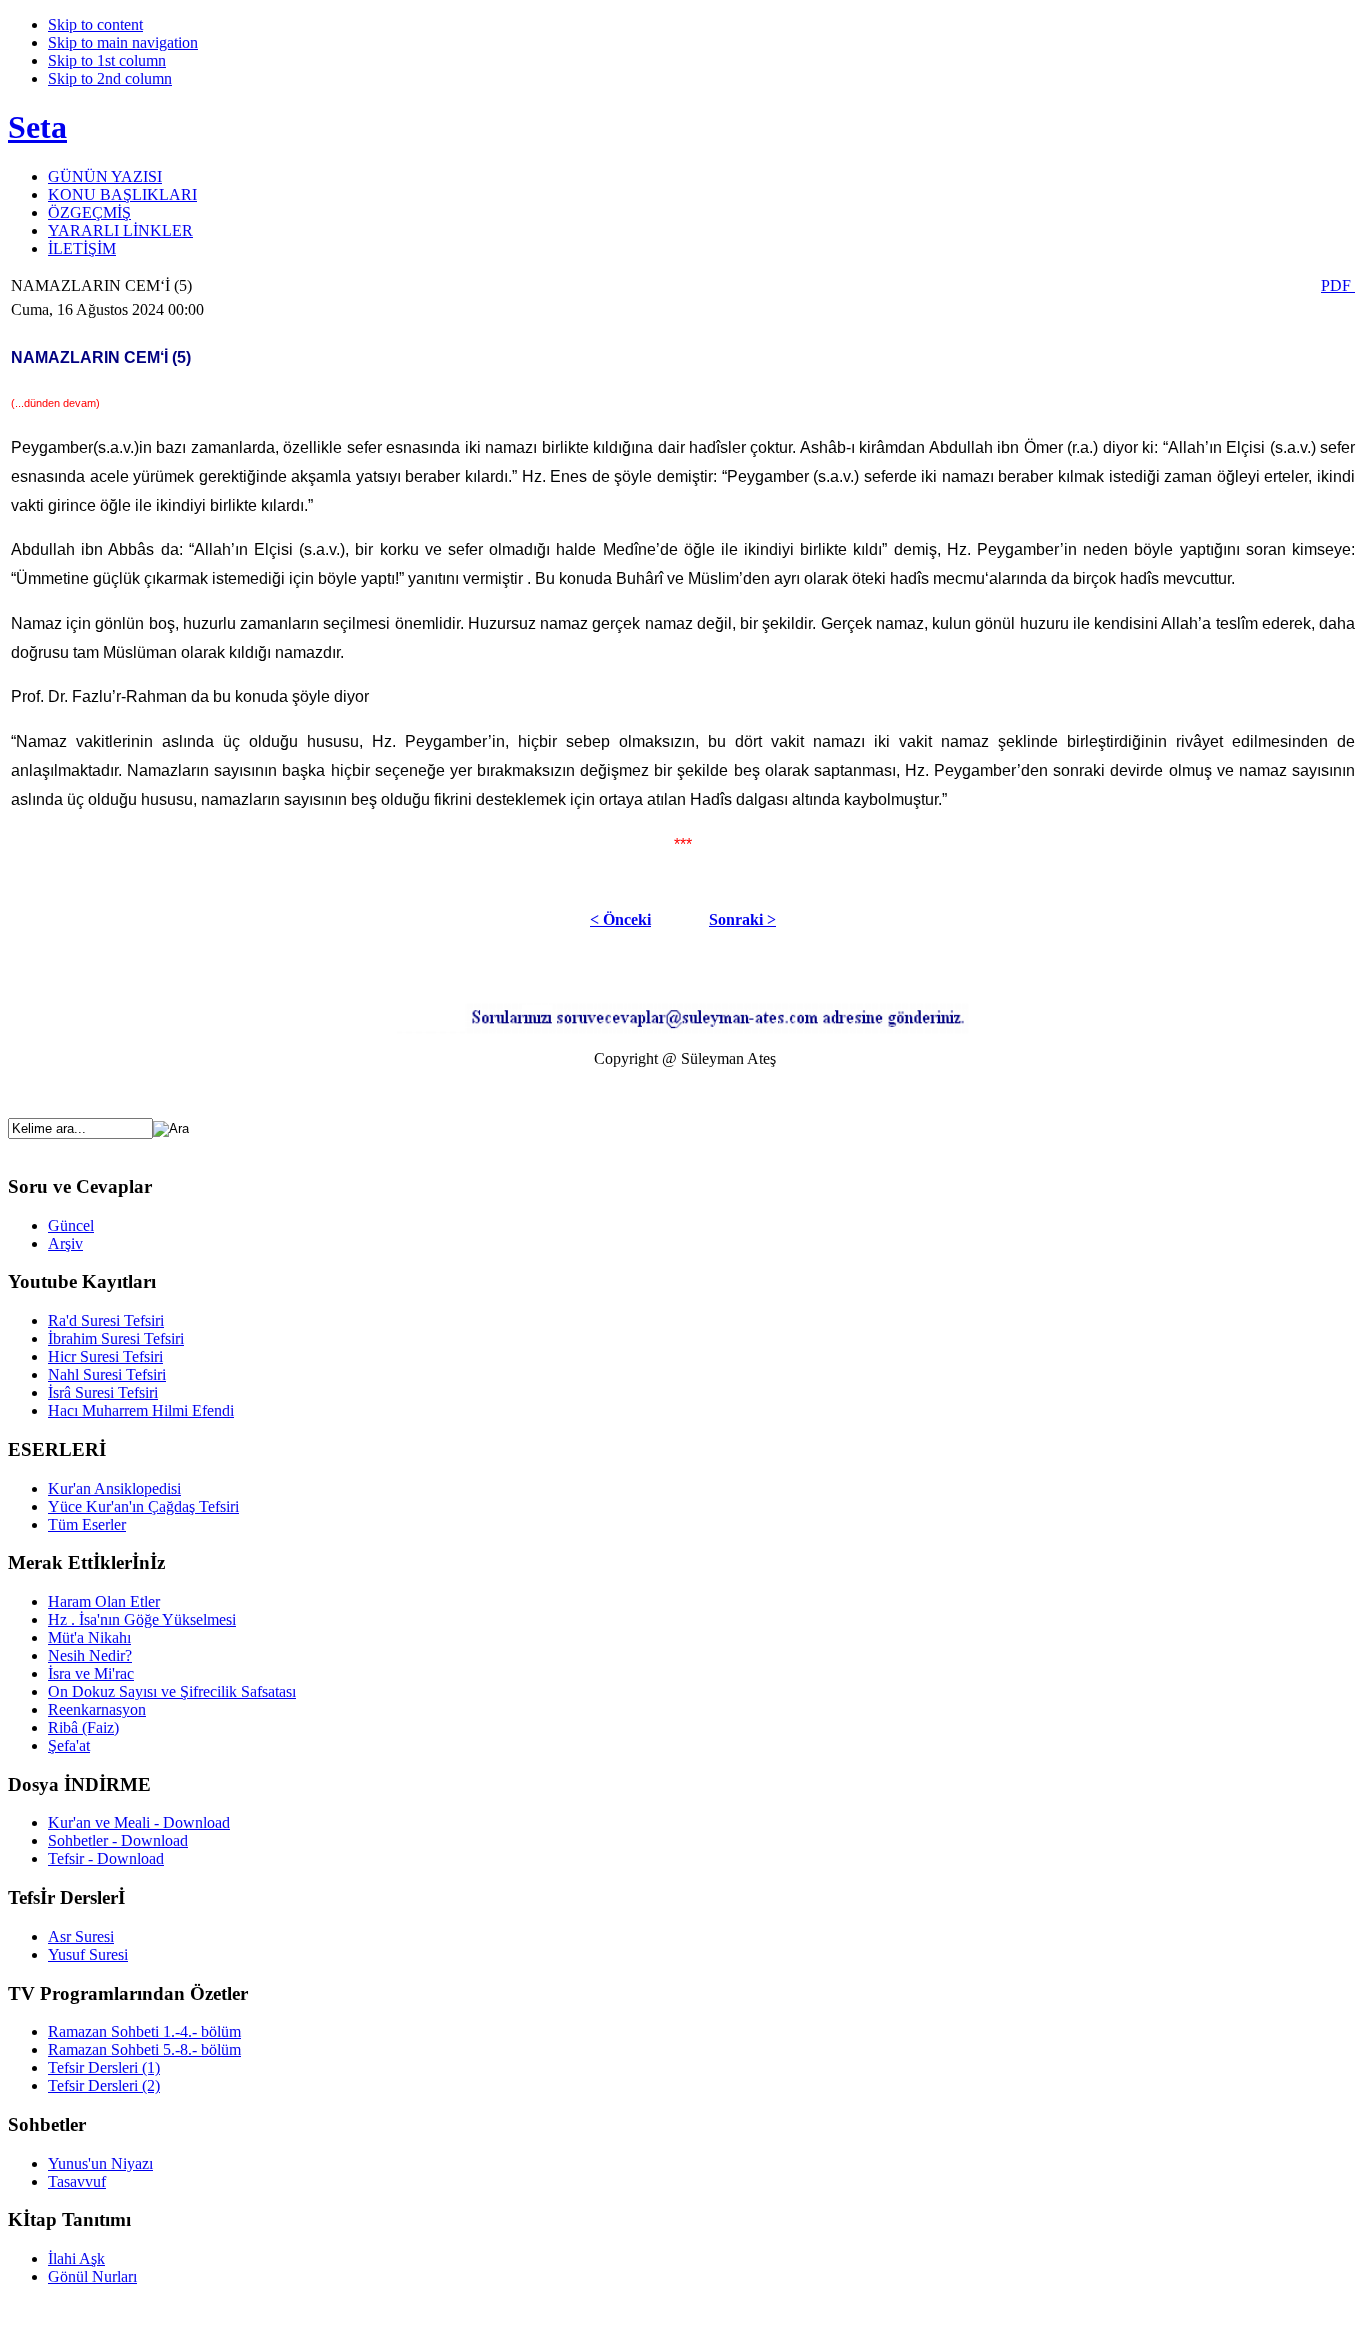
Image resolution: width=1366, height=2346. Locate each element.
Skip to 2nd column (110, 78)
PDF (1338, 285)
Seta (37, 127)
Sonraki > (742, 919)
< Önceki (620, 919)
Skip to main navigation (123, 42)
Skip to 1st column (107, 60)
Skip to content (95, 24)
